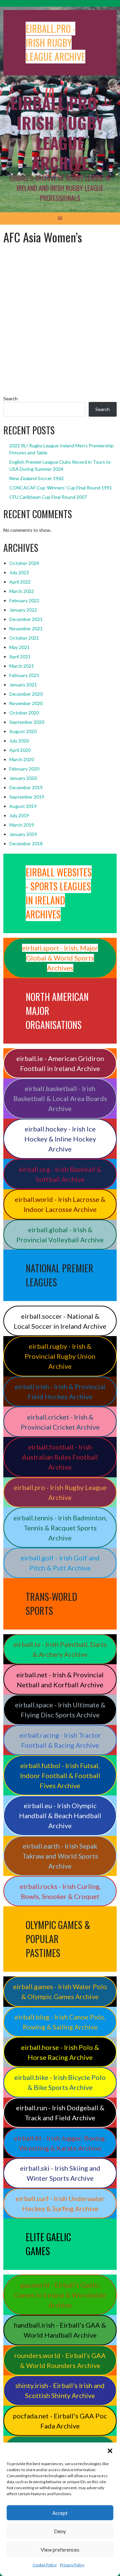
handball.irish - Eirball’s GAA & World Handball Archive (60, 2330)
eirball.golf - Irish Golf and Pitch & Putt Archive (60, 1563)
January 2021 (23, 685)
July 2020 (19, 741)
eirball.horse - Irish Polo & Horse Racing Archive (60, 2052)
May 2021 (19, 647)
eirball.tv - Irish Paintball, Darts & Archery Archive (60, 1649)
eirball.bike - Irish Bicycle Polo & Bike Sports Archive (60, 2082)
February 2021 (24, 675)
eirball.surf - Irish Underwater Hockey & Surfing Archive (60, 2203)
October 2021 (24, 638)
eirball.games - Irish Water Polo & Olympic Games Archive (60, 1991)
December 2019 (26, 787)
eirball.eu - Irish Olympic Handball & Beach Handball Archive (60, 1815)
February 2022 (24, 600)
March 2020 (22, 759)
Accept (60, 2513)
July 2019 (19, 815)
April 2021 (20, 657)
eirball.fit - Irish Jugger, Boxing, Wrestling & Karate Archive (60, 2143)
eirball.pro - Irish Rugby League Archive (60, 1492)
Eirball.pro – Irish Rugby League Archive (60, 133)
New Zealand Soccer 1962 (36, 478)
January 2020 (23, 778)
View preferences (60, 2550)
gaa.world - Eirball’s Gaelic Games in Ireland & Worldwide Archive (60, 2295)
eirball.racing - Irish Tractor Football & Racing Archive (60, 1740)
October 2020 (24, 713)
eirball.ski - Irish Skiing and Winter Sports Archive (60, 2173)
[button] (110, 2451)
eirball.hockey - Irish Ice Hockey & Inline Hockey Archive (60, 1139)
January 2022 (23, 610)
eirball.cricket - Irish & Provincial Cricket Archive (60, 1422)
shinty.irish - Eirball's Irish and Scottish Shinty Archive (60, 2390)
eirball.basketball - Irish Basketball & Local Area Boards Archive (60, 1098)
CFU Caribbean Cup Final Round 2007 (48, 497)
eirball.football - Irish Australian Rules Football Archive (60, 1457)
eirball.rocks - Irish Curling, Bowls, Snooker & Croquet (60, 1891)
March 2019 (22, 825)
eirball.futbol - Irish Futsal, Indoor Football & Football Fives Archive (60, 1775)
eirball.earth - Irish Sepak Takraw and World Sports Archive (60, 1856)
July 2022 (19, 572)
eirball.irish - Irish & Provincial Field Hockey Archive (60, 1391)
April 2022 (20, 582)
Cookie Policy (45, 2565)
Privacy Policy (72, 2565)
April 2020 (20, 750)
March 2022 (22, 591)
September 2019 (27, 797)
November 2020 (26, 703)
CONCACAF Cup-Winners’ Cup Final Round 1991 (61, 488)
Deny (60, 2531)
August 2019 (23, 806)
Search (10, 398)
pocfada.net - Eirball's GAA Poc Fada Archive (60, 2421)
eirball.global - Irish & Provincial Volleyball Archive (60, 1235)
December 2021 (26, 619)
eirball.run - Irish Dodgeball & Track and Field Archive (60, 2113)
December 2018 (26, 843)
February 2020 (24, 769)
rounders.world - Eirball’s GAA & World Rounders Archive (60, 2360)
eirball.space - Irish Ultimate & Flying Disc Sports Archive (60, 1710)
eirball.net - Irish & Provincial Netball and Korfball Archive (60, 1680)
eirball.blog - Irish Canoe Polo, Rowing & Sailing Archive (60, 2022)
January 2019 (23, 834)
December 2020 (26, 694)
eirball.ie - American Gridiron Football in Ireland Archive (60, 1063)
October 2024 (24, 563)
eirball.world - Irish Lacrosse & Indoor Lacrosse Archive (60, 1204)
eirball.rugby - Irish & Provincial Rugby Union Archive (60, 1356)
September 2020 (27, 722)
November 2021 (26, 628)
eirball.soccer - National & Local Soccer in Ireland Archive (60, 1321)
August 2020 (23, 731)
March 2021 (22, 666)
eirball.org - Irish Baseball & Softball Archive (60, 1174)
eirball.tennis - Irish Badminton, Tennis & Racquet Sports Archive (60, 1528)
